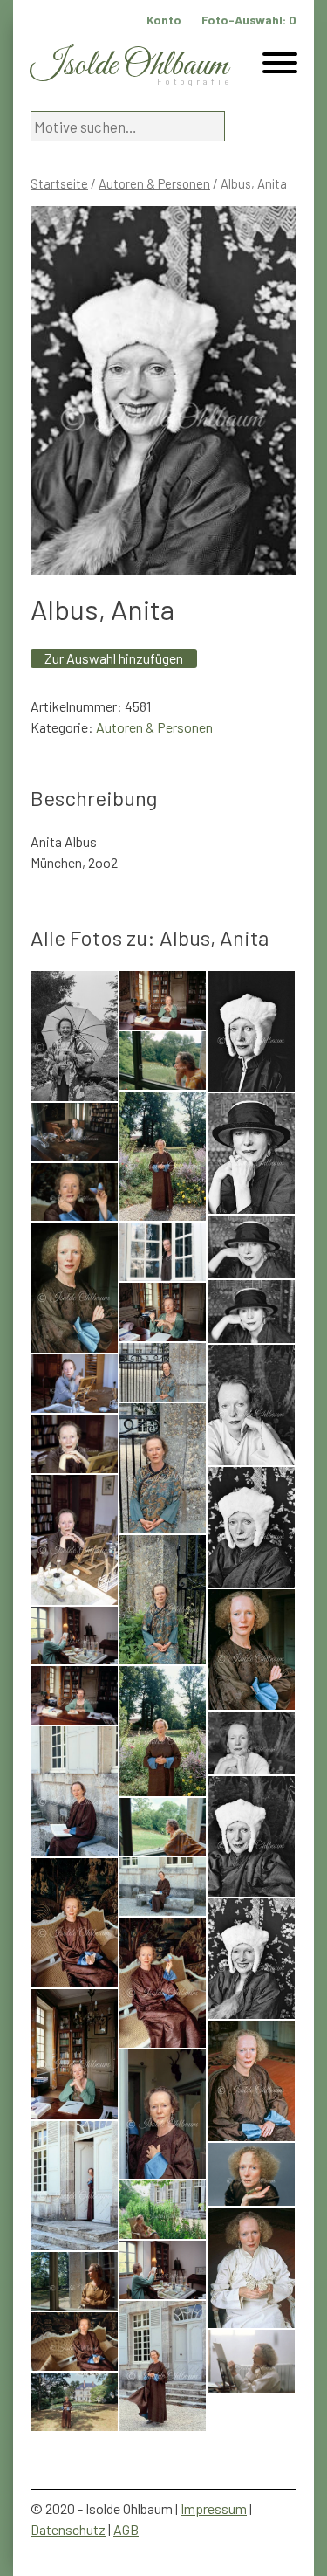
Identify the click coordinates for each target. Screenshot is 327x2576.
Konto (164, 20)
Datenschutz (68, 2529)
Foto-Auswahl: (249, 20)
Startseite (59, 183)
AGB (126, 2529)
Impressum (214, 2508)
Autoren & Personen (154, 183)
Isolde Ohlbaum (129, 66)
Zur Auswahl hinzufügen (114, 658)
